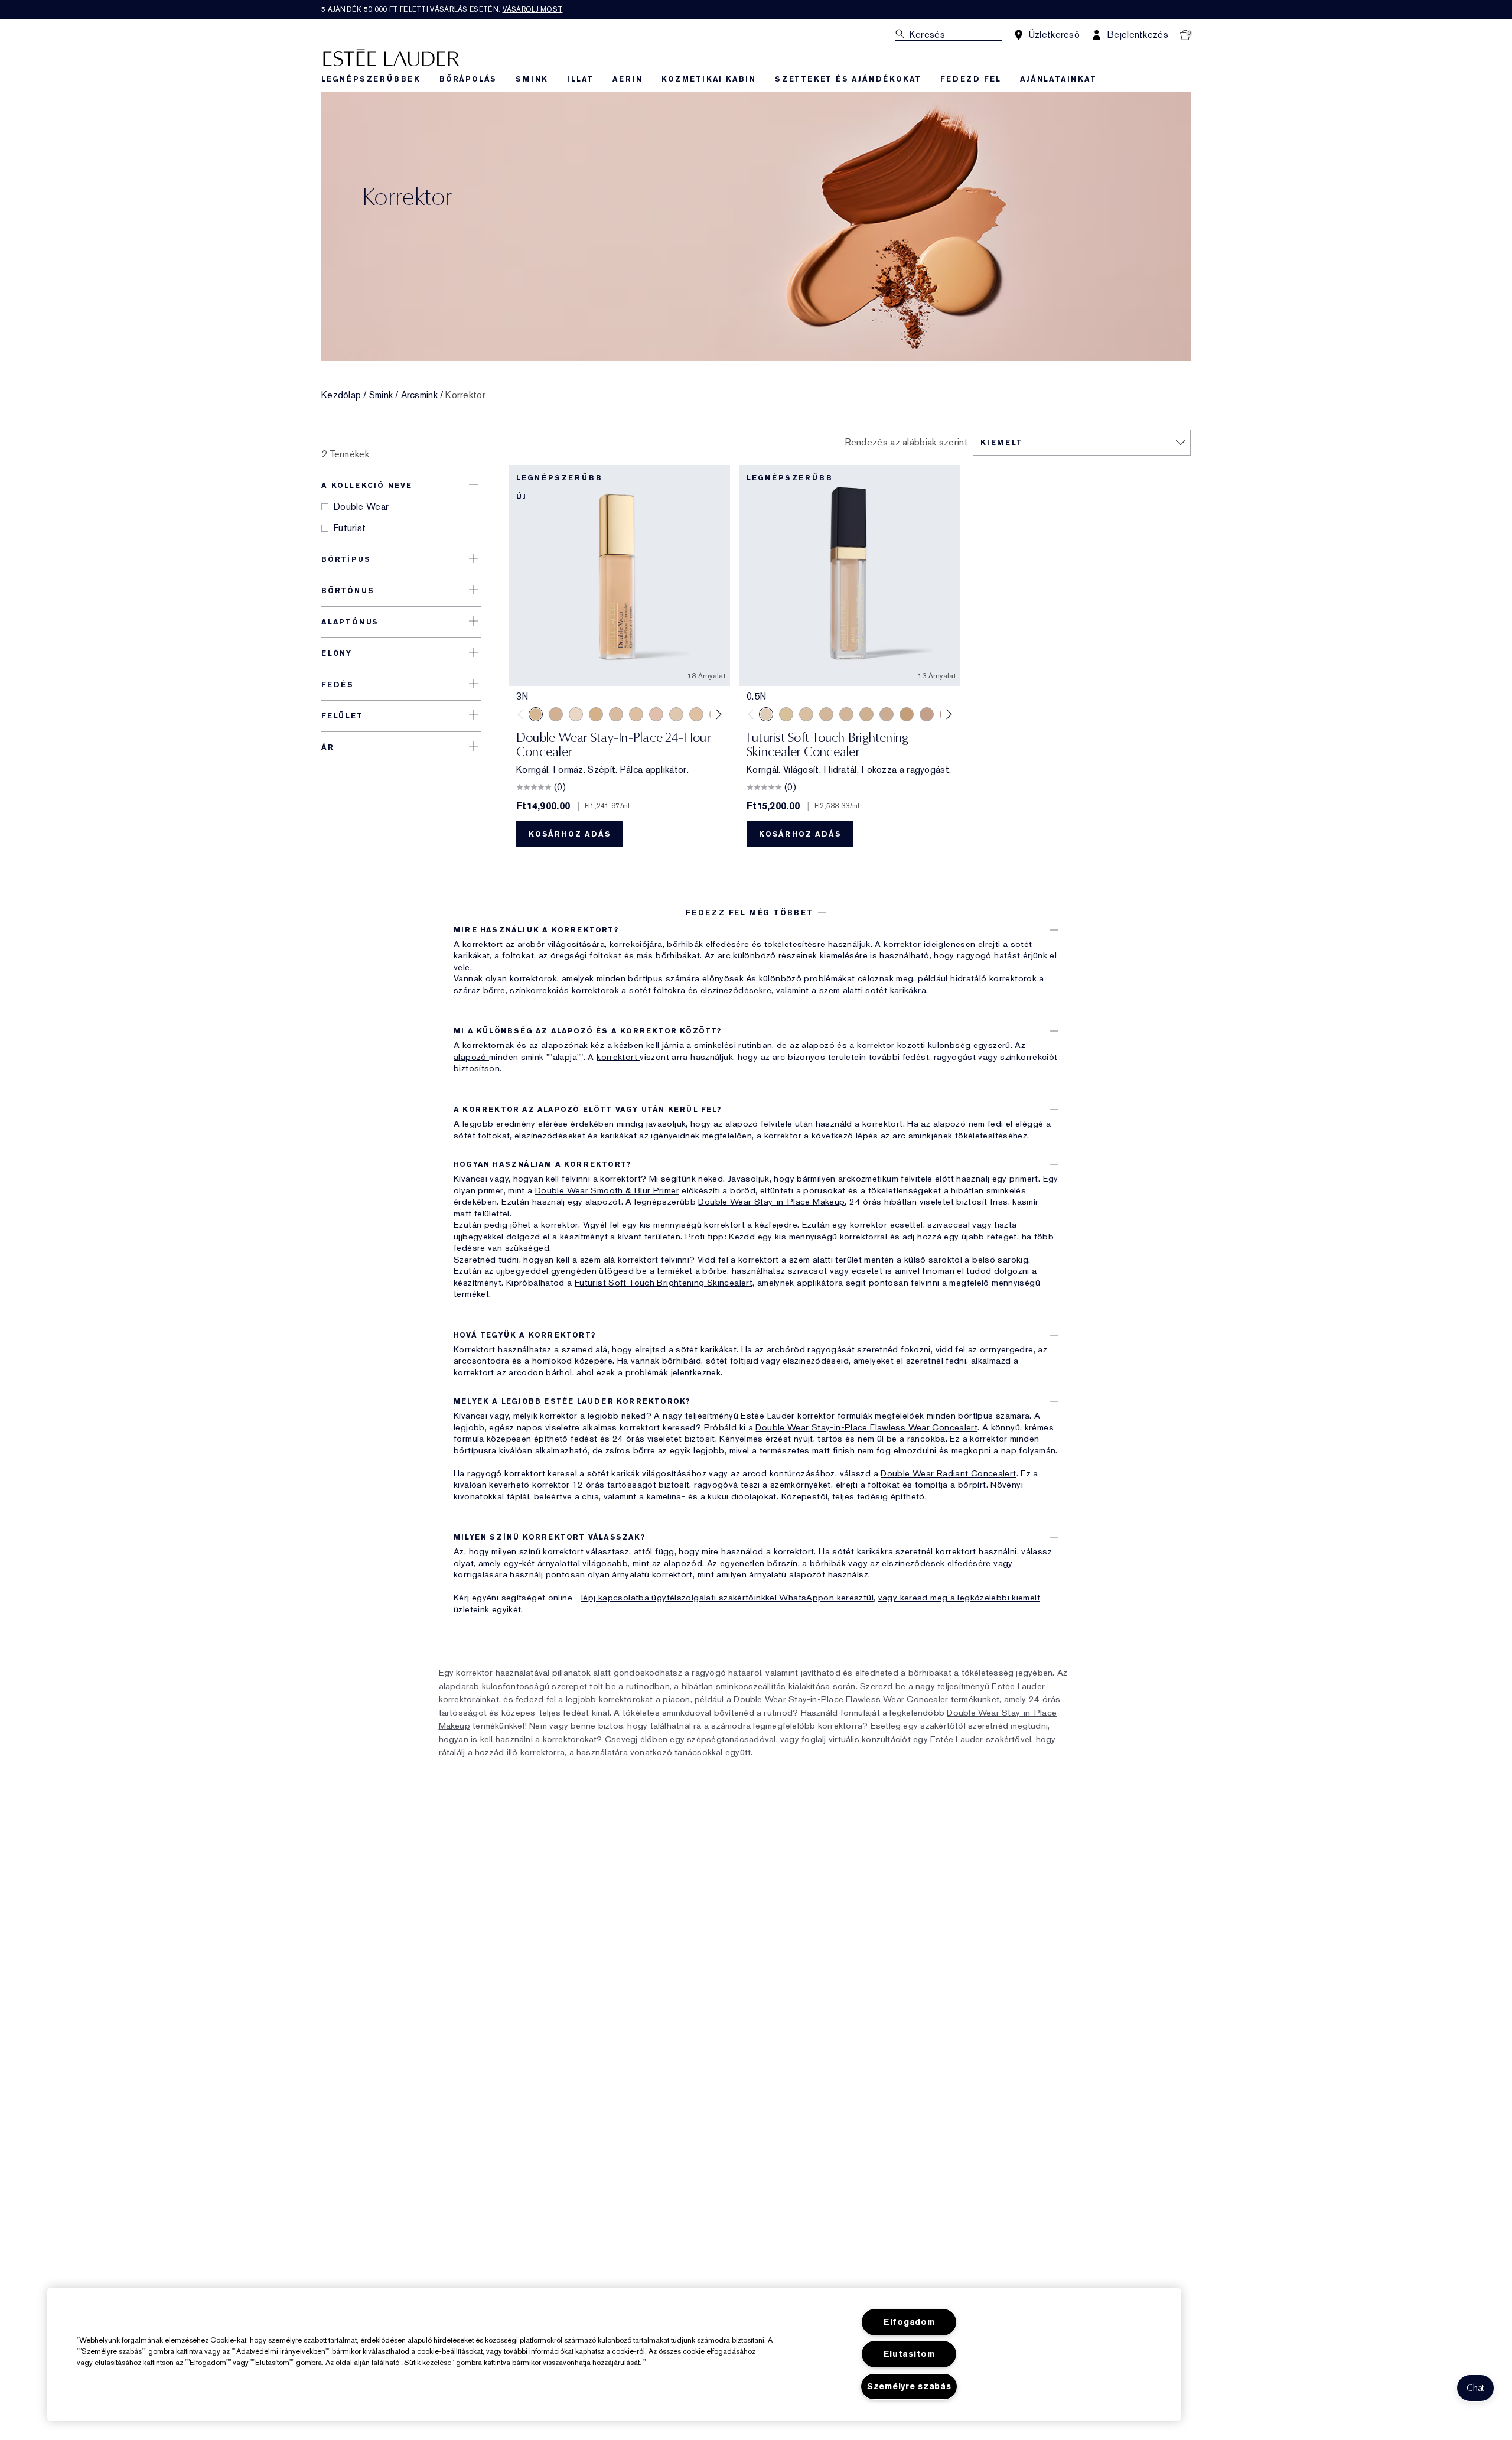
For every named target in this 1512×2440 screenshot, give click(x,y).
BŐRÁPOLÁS (468, 79)
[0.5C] (576, 714)
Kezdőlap (341, 395)
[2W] (696, 714)
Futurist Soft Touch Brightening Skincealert (664, 1283)
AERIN (628, 79)
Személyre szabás (909, 2387)
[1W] (676, 714)
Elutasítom (909, 2354)
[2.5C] (656, 714)
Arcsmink (419, 395)
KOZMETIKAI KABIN (709, 79)
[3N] (536, 714)
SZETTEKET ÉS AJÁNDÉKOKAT (848, 79)
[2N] (636, 714)
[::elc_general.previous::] (523, 714)
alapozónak (566, 1045)
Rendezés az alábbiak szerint (906, 443)
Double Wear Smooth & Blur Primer (607, 1190)
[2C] (887, 714)
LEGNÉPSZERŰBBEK (371, 79)
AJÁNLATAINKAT (1058, 79)
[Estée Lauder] (391, 57)
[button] (1475, 2388)
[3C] (616, 714)
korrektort (484, 944)
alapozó (471, 1057)
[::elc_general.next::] (717, 714)
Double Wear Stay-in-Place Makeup (771, 1202)
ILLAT (580, 79)
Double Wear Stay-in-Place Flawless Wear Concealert (866, 1427)
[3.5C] (556, 714)
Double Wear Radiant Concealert (948, 1473)
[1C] (826, 714)
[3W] (596, 714)
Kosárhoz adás (570, 834)
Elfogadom (909, 2322)
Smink (381, 395)
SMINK (532, 79)
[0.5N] (766, 714)
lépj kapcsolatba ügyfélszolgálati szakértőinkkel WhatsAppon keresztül (727, 1598)
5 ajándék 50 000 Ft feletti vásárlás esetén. (442, 9)
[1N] (786, 714)
